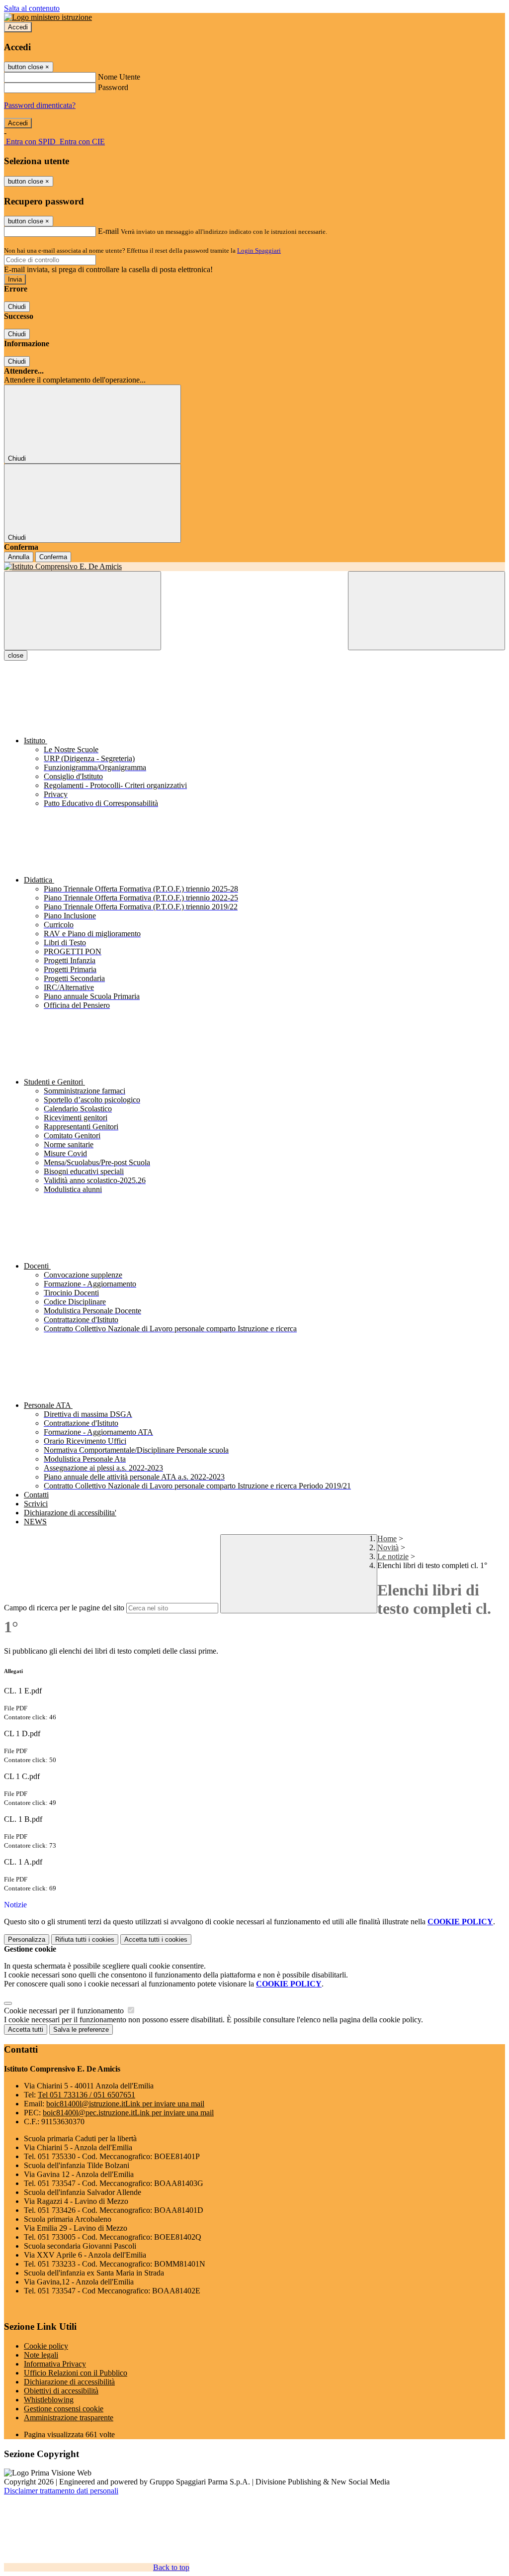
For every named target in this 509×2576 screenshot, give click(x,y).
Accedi (18, 27)
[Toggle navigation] (83, 611)
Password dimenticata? (40, 105)
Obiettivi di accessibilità (61, 2391)
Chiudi (17, 307)
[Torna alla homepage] (254, 567)
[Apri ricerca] (426, 611)
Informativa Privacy (55, 2364)
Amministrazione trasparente (69, 2418)
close (16, 655)
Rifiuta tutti (85, 1939)
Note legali (41, 2355)
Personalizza (27, 1939)
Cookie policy (46, 2346)
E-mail (108, 231)
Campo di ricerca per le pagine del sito (64, 1608)
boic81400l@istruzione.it (125, 2104)
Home (387, 1538)
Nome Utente (119, 77)
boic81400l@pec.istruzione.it (128, 2113)
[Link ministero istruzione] (48, 17)
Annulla (19, 557)
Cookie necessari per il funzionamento (65, 2011)
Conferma (53, 557)
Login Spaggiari (259, 250)
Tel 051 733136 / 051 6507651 (86, 2095)
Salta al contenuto (32, 8)
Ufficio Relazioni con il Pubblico (76, 2373)
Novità (388, 1547)
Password (113, 87)
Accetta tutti (156, 1939)
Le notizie (393, 1556)
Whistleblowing (49, 2400)
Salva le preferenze (81, 2030)
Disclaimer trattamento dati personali (61, 2491)
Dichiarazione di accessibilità (69, 2382)
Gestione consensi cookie (64, 2409)
